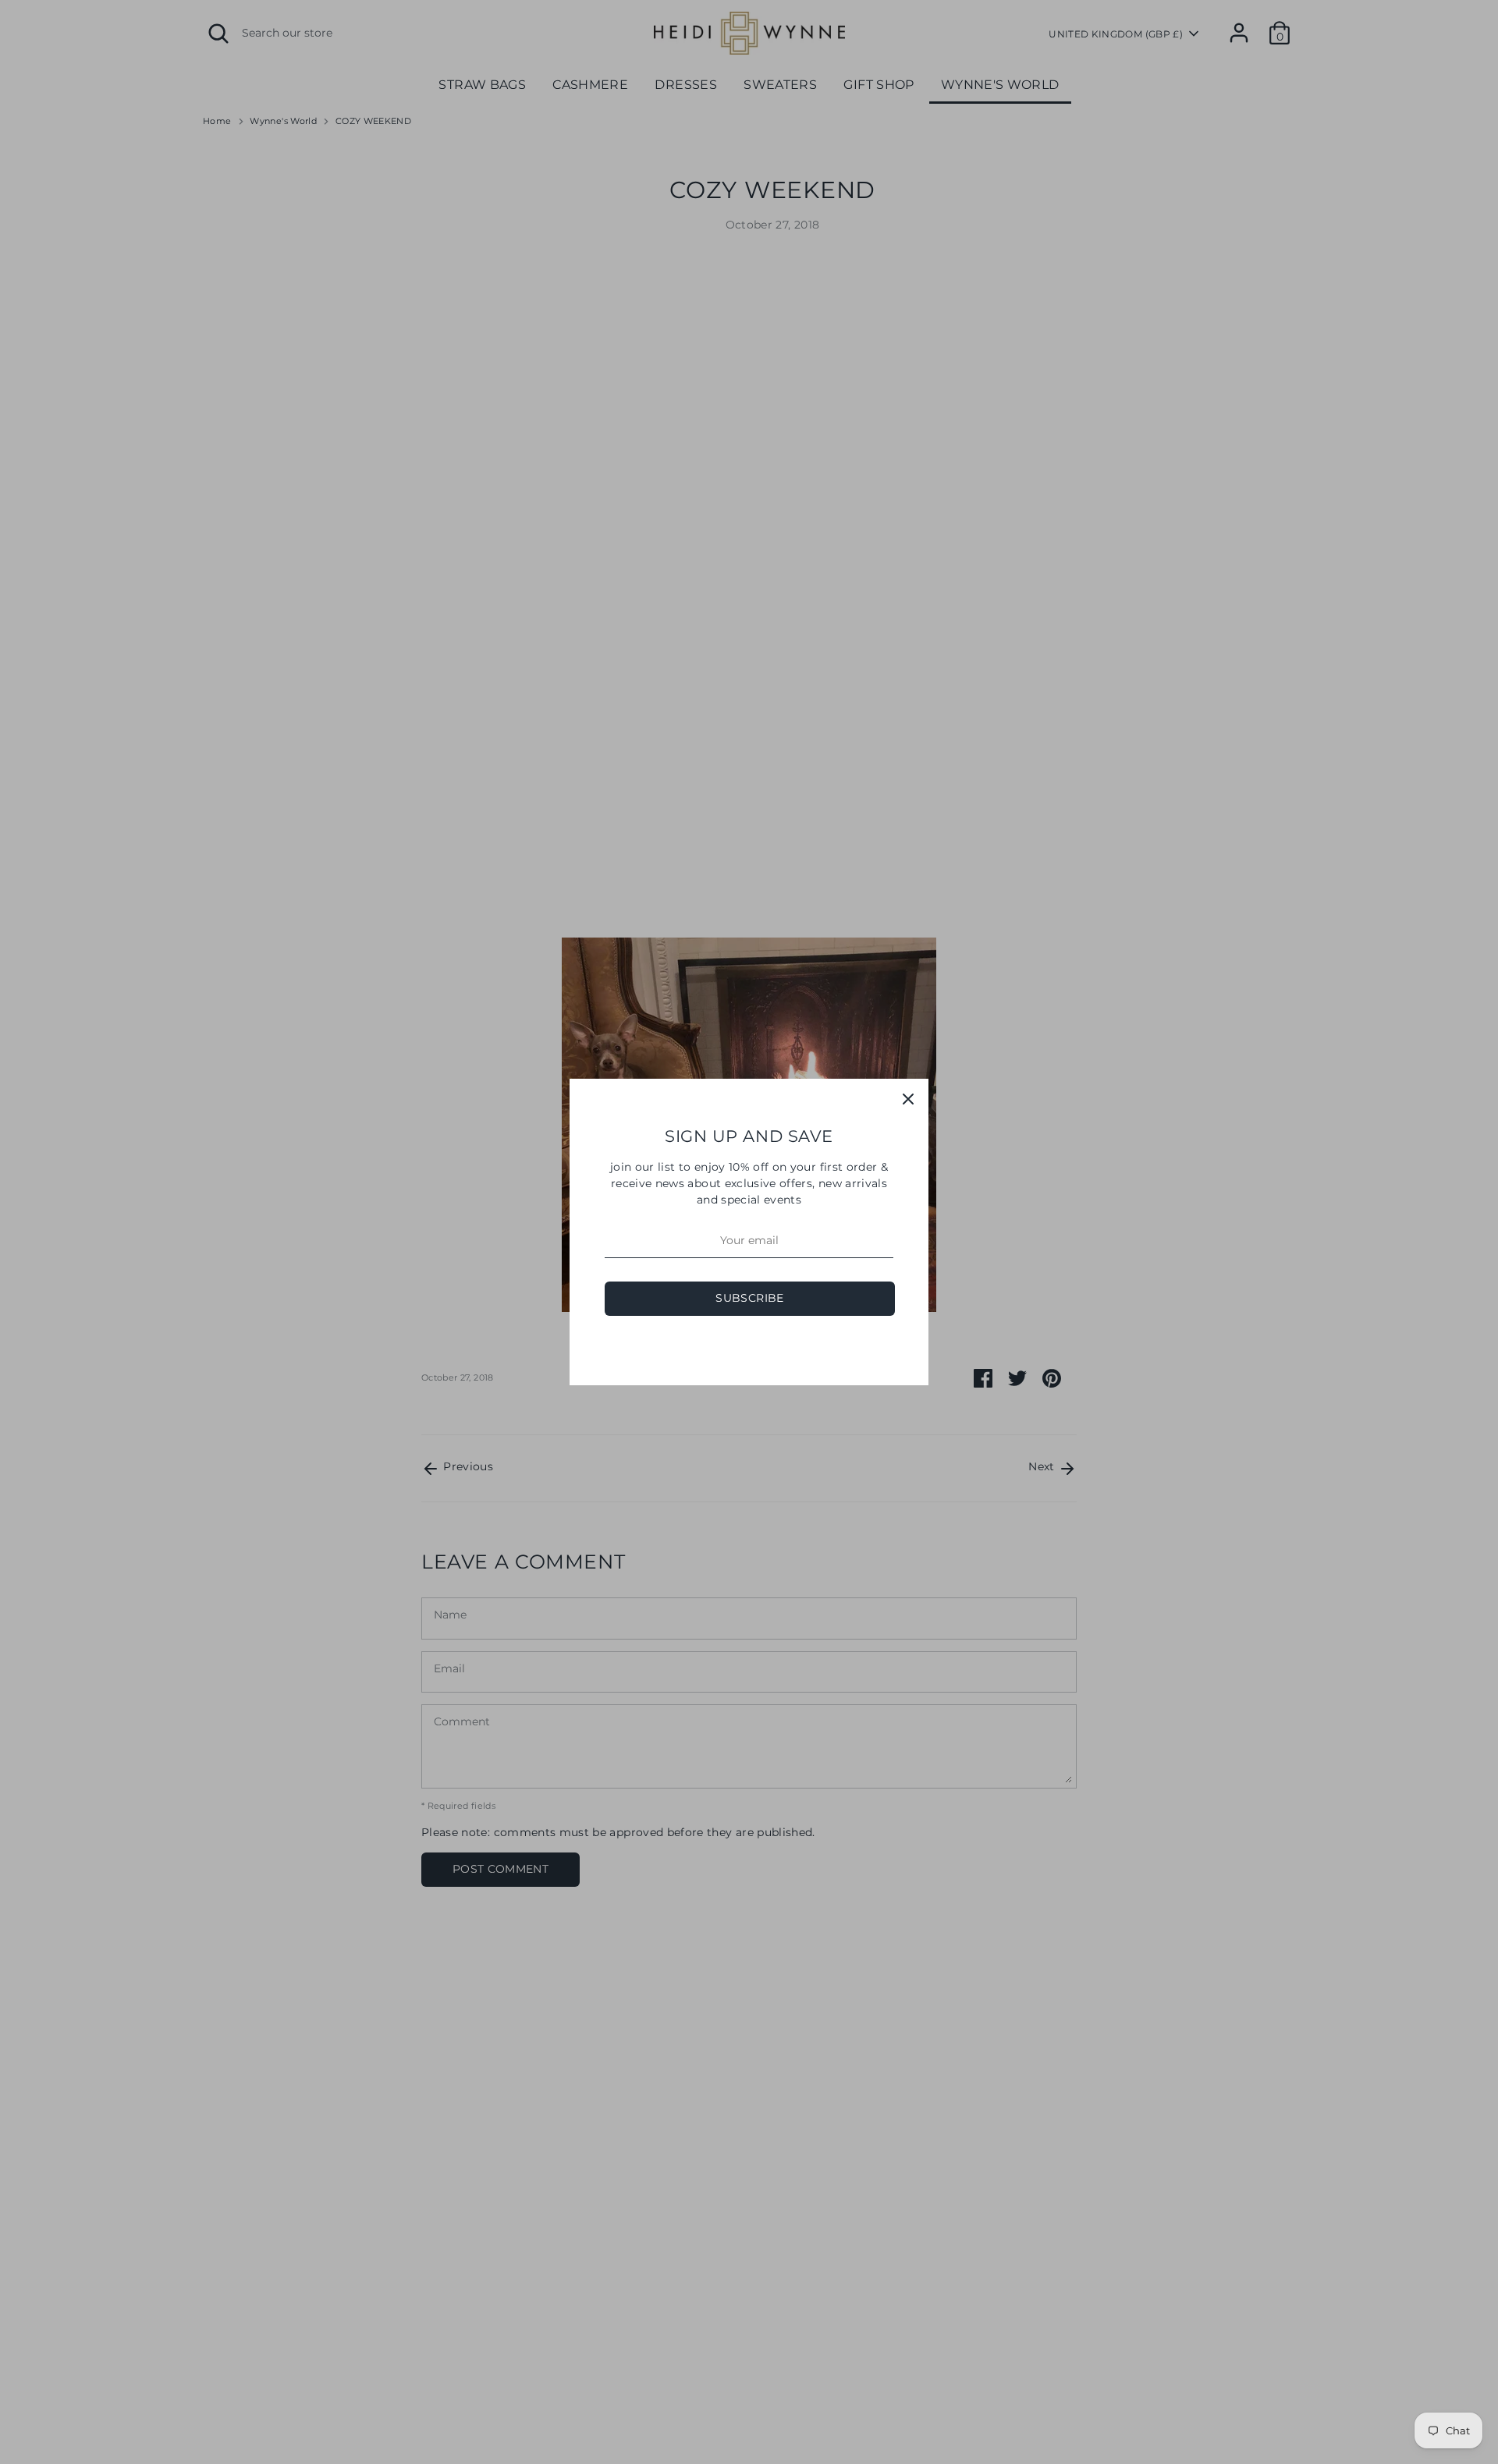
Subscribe (749, 1298)
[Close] (908, 1099)
